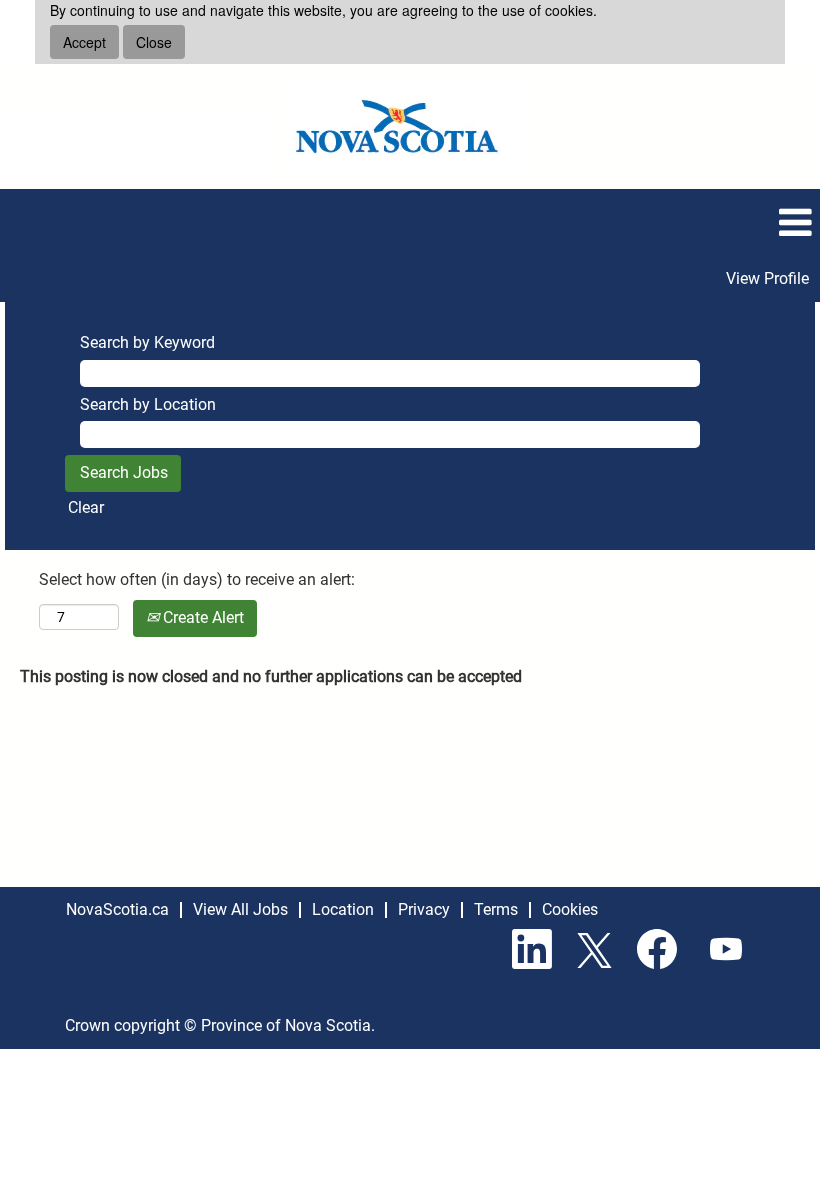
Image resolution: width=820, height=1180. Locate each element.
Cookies (570, 909)
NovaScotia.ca (117, 909)
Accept (84, 42)
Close (154, 42)
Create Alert (201, 617)
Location (343, 909)
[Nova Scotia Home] (403, 126)
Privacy (424, 909)
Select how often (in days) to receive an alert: (197, 579)
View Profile (767, 278)
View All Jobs (240, 909)
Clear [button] (86, 507)
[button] (410, 223)
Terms (496, 909)
